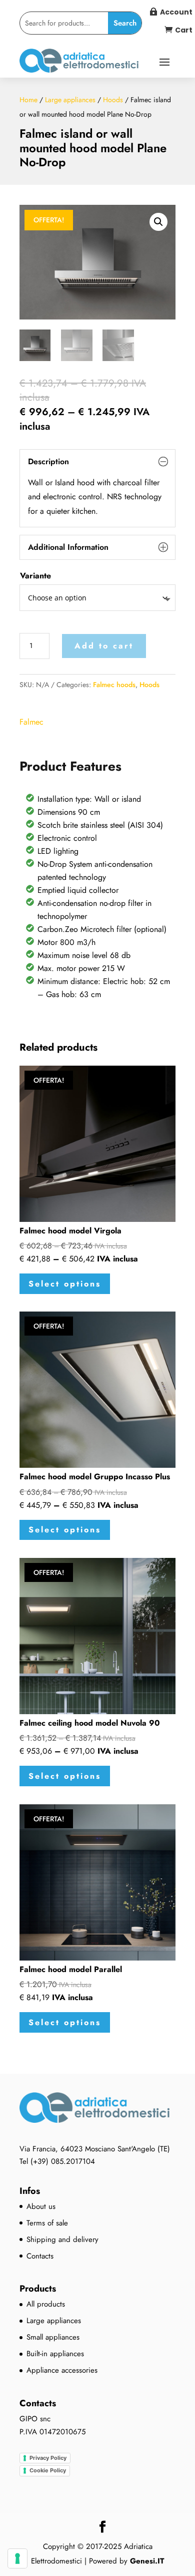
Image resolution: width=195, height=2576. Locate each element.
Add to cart (104, 646)
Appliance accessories (62, 2370)
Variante (35, 576)
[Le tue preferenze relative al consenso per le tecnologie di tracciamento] (17, 2558)
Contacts (40, 2256)
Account (176, 12)
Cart (184, 30)
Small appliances (53, 2337)
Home (28, 100)
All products (46, 2304)
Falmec (31, 722)
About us (41, 2206)
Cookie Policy (48, 2470)
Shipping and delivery (62, 2239)
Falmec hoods (114, 685)
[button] (158, 222)
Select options (65, 1284)
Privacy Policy (48, 2458)
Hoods (113, 100)
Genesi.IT (147, 2561)
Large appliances (70, 100)
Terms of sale (47, 2223)
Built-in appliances (55, 2354)
